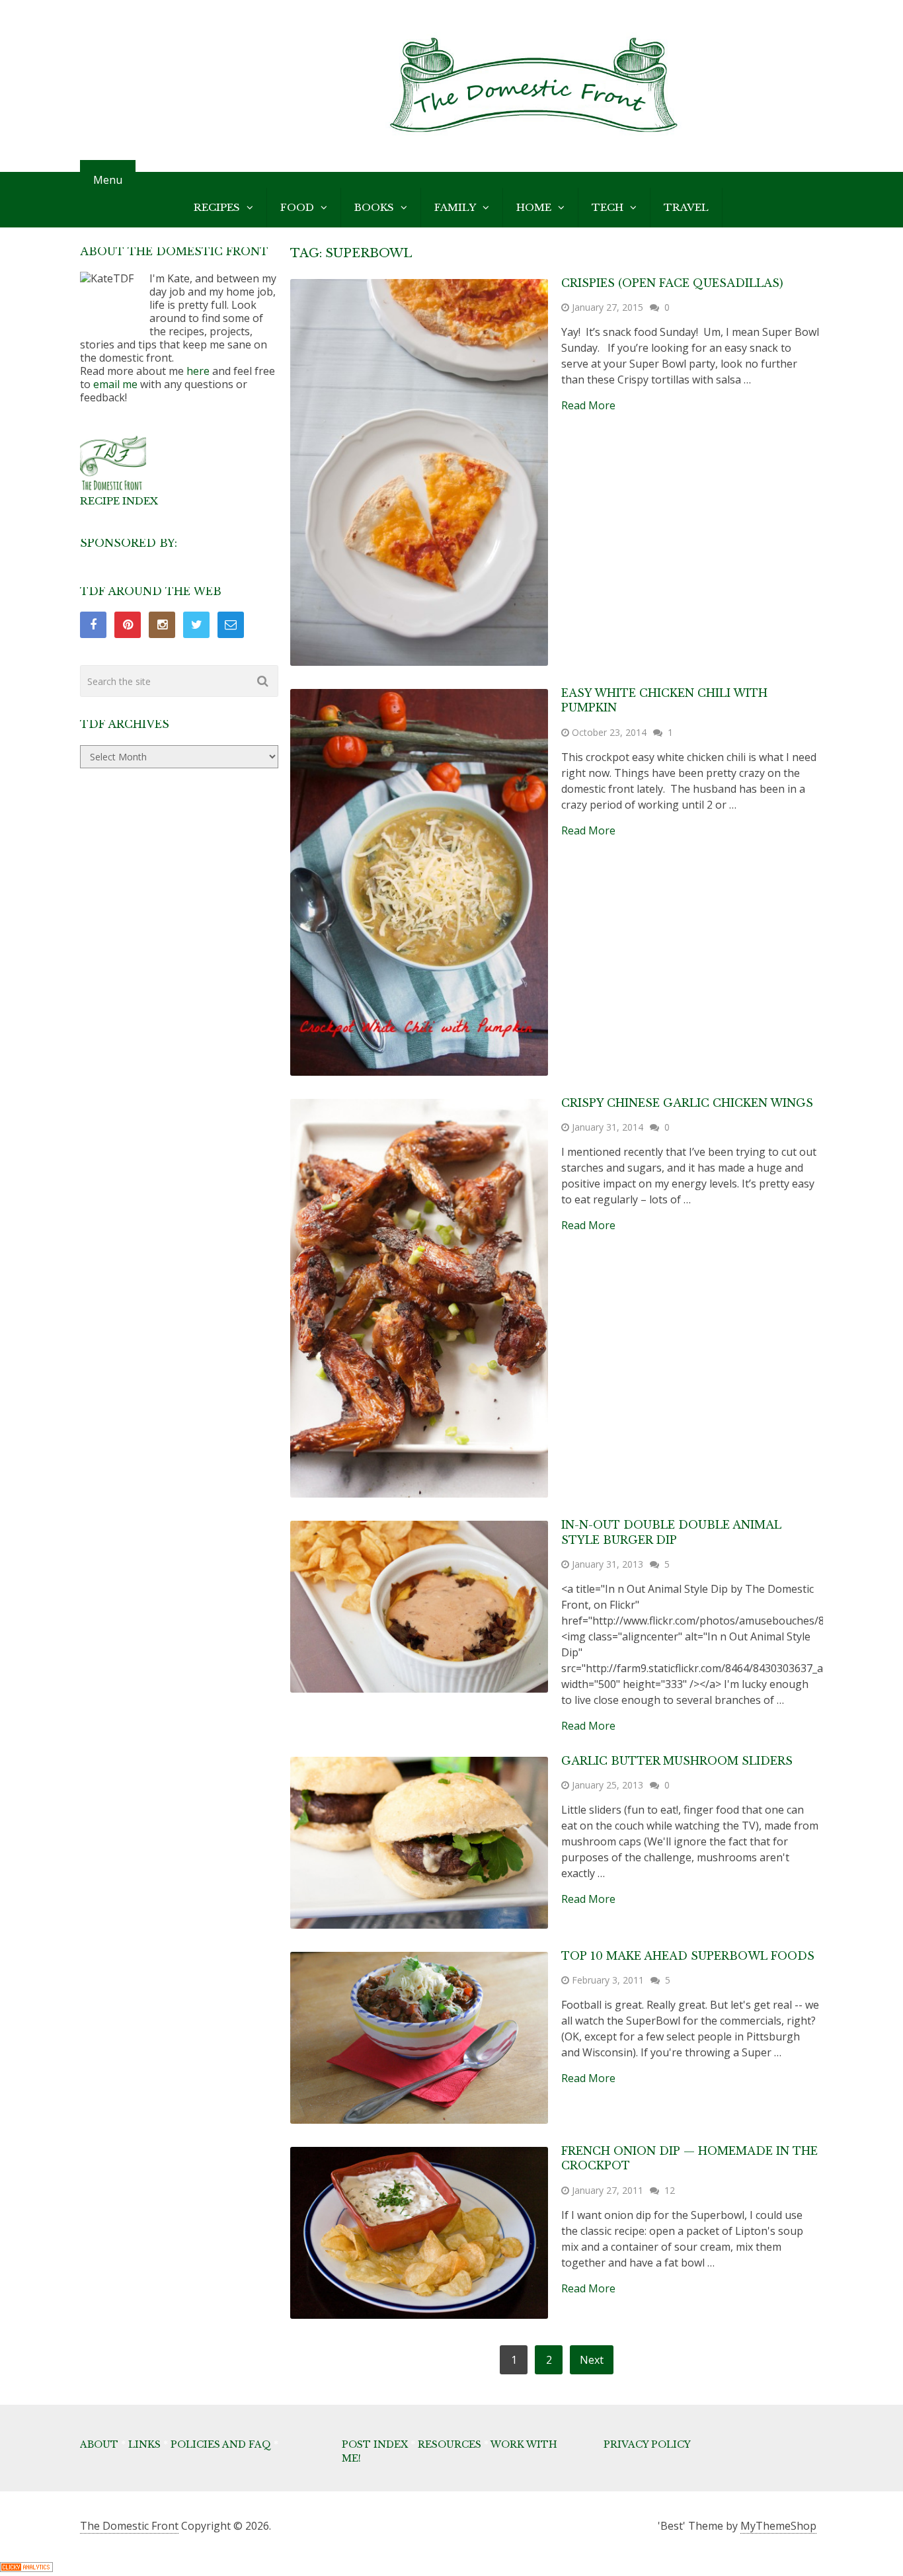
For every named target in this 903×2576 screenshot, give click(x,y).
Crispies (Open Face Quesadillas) (672, 283)
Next (592, 2360)
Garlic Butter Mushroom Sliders (677, 1761)
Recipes (217, 207)
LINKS (144, 2444)
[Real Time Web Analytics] (26, 2568)
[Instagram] (162, 625)
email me (115, 384)
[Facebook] (93, 625)
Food (297, 207)
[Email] (231, 625)
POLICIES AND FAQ (221, 2444)
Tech (608, 207)
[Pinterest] (128, 625)
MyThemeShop (778, 2526)
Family (455, 207)
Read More (588, 405)
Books (374, 207)
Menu (108, 180)
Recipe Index (119, 501)
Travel (686, 207)
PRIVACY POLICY (647, 2444)
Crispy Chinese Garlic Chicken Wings (687, 1103)
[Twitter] (196, 625)
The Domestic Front (129, 2526)
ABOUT (99, 2444)
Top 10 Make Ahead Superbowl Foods (688, 1956)
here (198, 371)
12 (670, 2190)
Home (534, 207)
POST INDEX (375, 2444)
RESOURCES (450, 2444)
